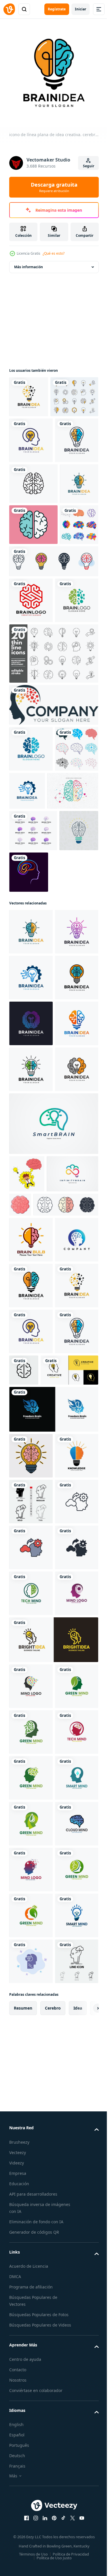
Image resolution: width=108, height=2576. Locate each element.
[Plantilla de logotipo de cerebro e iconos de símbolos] (33, 566)
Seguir (89, 166)
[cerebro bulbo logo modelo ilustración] (31, 1717)
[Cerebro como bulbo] (29, 1129)
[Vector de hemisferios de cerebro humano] (35, 1047)
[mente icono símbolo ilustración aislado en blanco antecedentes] (42, 1682)
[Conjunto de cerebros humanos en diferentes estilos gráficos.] (28, 689)
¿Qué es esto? (54, 253)
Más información (29, 263)
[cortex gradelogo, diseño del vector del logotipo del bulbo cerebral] (31, 1763)
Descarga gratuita (54, 187)
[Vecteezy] (9, 9)
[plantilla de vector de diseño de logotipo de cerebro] (31, 765)
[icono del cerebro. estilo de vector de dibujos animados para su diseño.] (33, 648)
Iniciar (80, 9)
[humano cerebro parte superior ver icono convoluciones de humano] (74, 1644)
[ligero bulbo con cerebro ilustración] (31, 2071)
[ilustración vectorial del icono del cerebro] (69, 1939)
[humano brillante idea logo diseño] (53, 2438)
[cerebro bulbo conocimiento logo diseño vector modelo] (31, 2116)
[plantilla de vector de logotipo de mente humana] (31, 2346)
